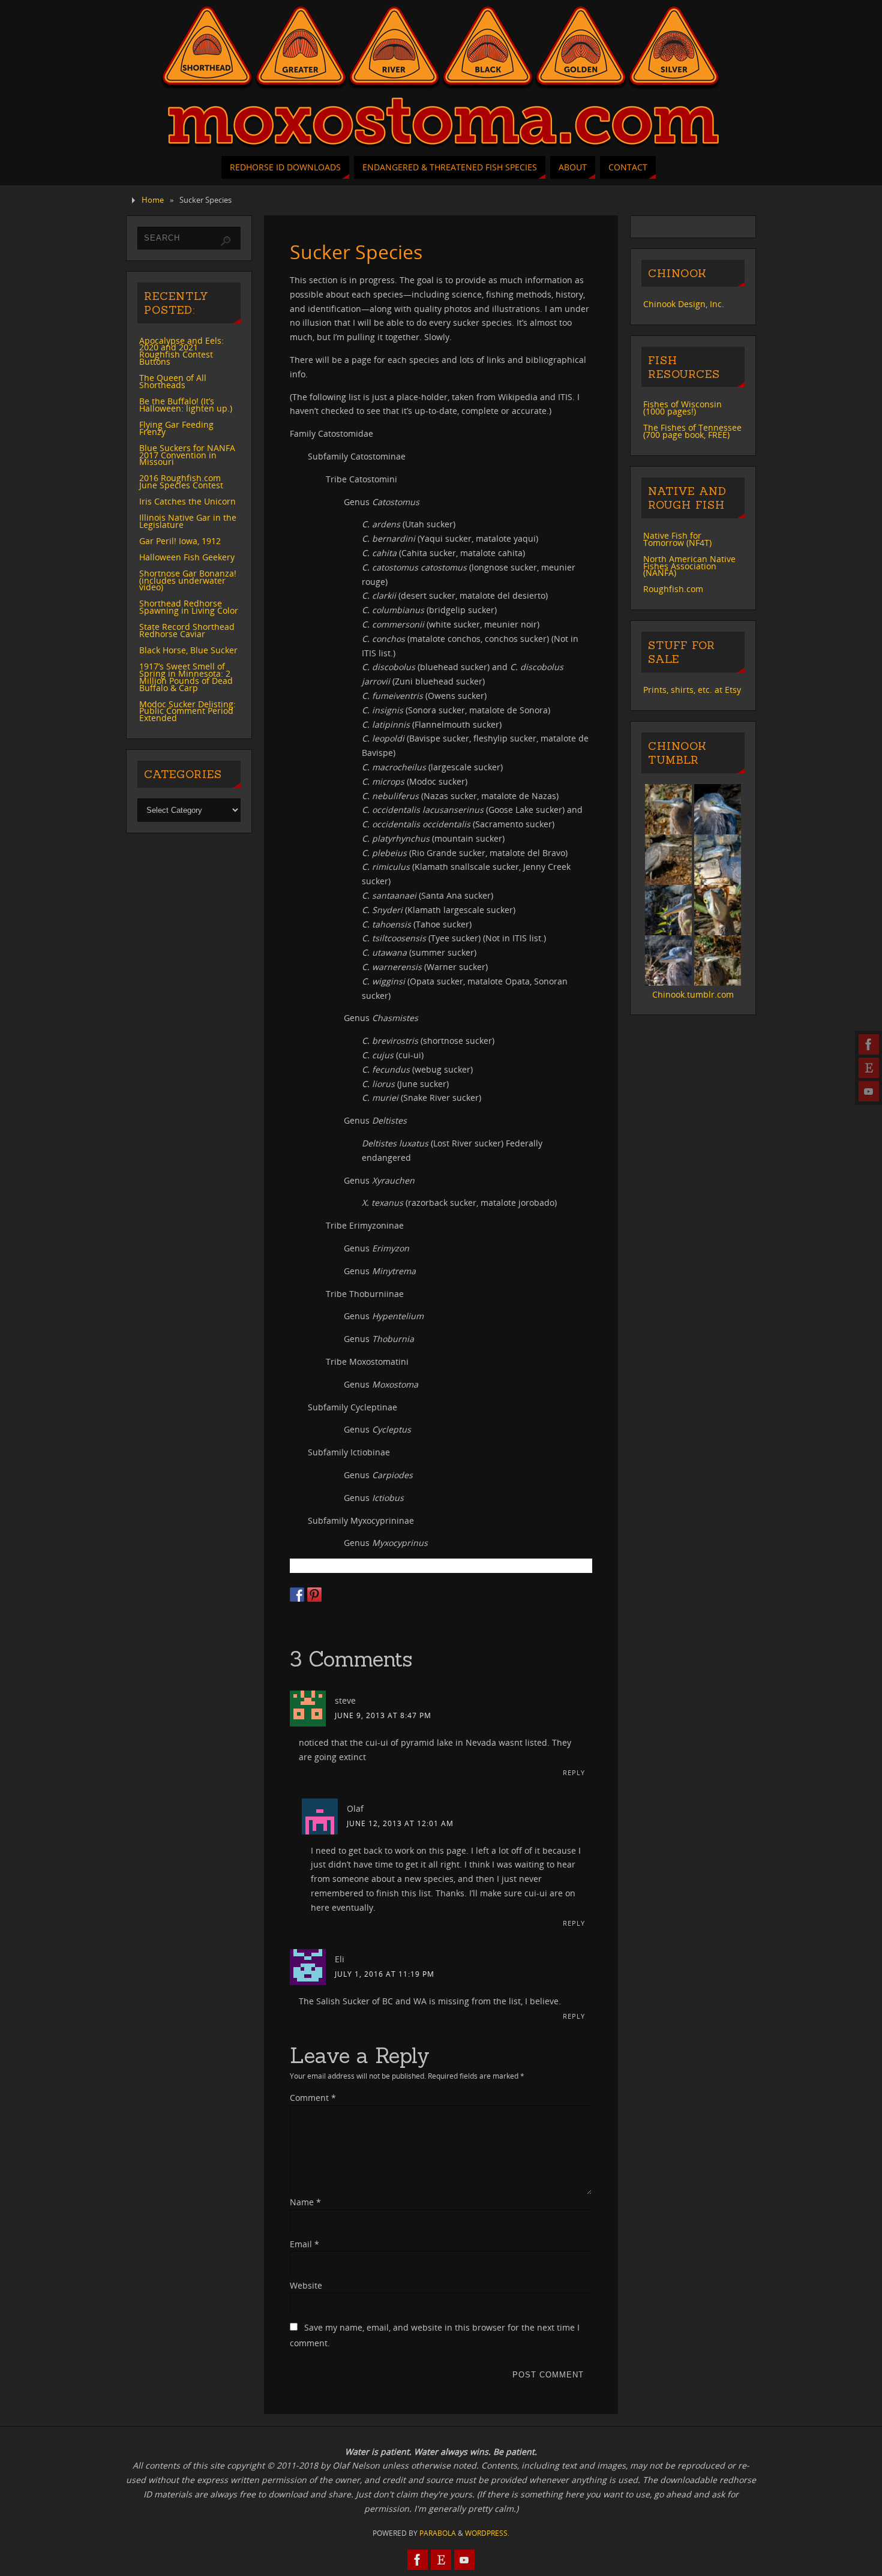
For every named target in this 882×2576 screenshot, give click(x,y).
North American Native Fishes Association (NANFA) (689, 566)
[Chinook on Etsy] (869, 1068)
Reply (574, 1772)
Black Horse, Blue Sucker (188, 650)
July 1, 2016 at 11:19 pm (385, 1974)
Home (153, 200)
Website (306, 2285)
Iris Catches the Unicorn (187, 501)
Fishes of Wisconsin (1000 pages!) (682, 408)
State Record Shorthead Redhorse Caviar (187, 630)
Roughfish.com (673, 589)
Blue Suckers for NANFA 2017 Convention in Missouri (187, 455)
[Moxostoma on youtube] (869, 1091)
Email (304, 2244)
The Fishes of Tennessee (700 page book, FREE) (692, 431)
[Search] (226, 241)
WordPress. (487, 2533)
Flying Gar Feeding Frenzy (176, 428)
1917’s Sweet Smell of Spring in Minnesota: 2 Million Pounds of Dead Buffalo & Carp (186, 677)
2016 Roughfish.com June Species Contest (181, 481)
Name (305, 2202)
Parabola (438, 2533)
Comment (313, 2098)
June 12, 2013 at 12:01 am (400, 1823)
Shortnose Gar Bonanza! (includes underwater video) (188, 580)
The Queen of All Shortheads (173, 381)
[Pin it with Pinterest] (314, 1595)
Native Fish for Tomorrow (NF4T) (677, 539)
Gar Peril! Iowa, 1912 (180, 541)
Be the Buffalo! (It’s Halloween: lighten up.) (186, 405)
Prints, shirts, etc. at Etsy (692, 690)
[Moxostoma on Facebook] (869, 1044)
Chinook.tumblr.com (693, 994)
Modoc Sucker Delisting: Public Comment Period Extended (187, 711)
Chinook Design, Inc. (684, 304)
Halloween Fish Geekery (187, 557)
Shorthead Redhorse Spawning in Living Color (189, 607)
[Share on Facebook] (297, 1595)
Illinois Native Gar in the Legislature (188, 521)
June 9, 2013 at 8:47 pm (383, 1715)
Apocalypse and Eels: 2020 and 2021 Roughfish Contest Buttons (181, 351)
